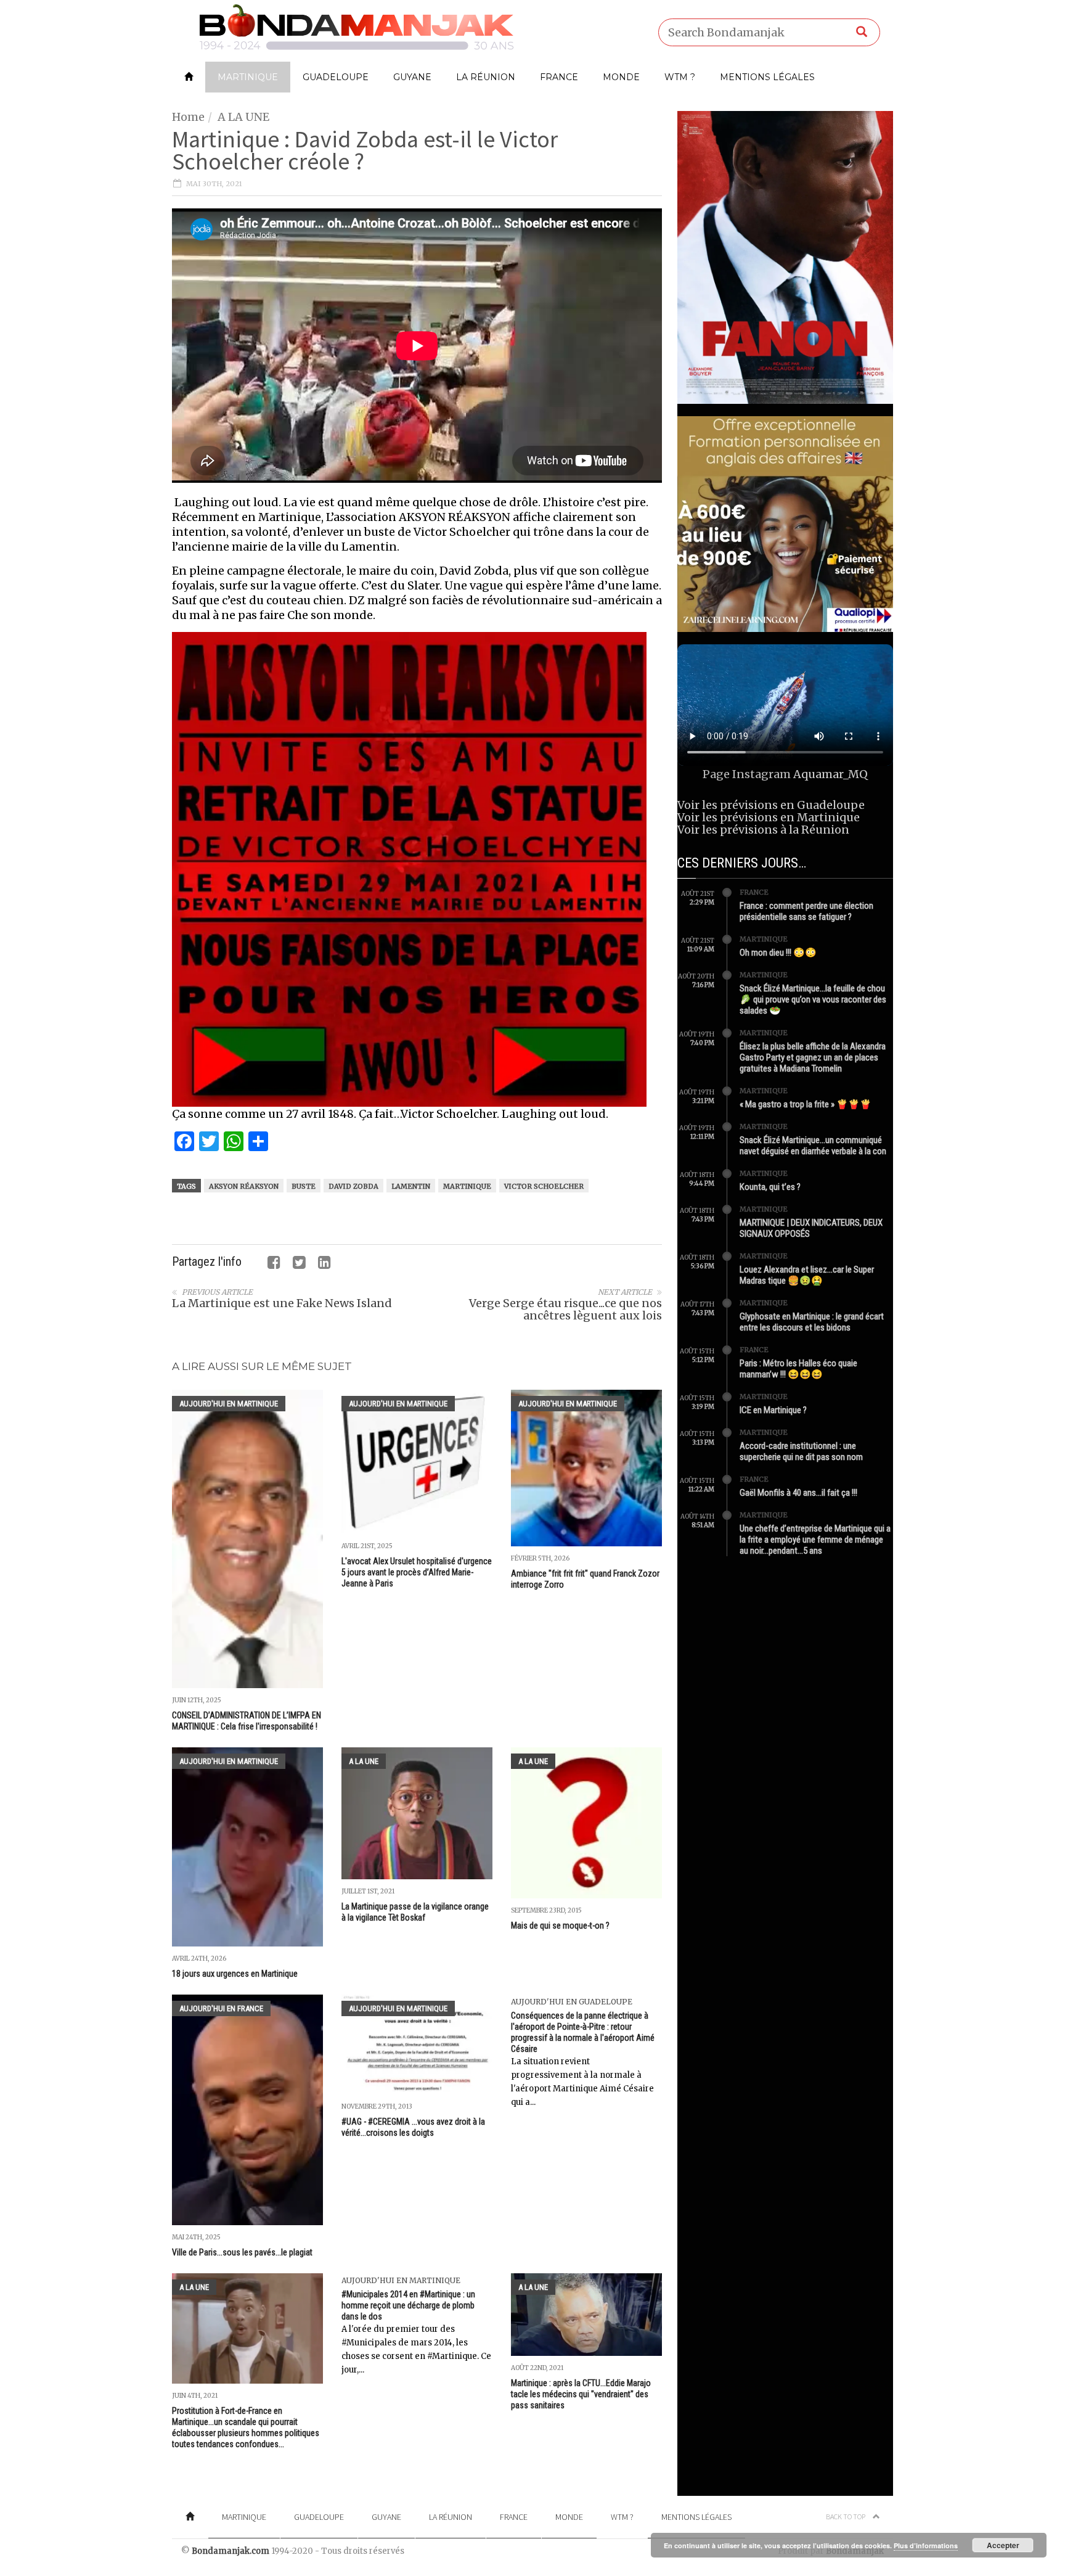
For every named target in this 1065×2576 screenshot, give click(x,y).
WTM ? (680, 77)
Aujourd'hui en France (221, 2008)
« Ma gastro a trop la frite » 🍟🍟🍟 (806, 1104)
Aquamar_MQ (830, 774)
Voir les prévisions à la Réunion (763, 830)
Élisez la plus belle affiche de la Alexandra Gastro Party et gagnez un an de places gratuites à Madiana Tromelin (813, 1057)
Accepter (1003, 2545)
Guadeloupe (336, 77)
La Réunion (486, 77)
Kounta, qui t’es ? (770, 1187)
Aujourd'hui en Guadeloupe (572, 2002)
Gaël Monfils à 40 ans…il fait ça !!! (798, 1493)
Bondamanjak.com (231, 2551)
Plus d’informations (926, 2545)
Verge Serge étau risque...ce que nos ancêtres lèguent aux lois (565, 1309)
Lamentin (411, 1186)
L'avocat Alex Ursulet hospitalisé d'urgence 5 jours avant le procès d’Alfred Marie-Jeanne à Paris (417, 1572)
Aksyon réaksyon (244, 1186)
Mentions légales (767, 77)
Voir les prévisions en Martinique (769, 817)
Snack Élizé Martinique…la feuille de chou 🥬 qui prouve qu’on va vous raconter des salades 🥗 (813, 999)
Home (188, 117)
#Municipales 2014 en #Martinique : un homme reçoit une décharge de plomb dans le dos (408, 2305)
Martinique (248, 77)
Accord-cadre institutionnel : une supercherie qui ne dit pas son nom (801, 1451)
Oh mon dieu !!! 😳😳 (778, 953)
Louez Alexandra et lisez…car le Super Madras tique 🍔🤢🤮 (807, 1275)
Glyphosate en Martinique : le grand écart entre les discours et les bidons (812, 1322)
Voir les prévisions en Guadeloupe (771, 805)
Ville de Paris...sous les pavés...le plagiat (242, 2252)
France (559, 77)
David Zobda (353, 1186)
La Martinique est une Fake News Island (282, 1303)
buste (304, 1186)
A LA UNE (243, 117)
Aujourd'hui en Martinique (229, 1404)
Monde (621, 77)
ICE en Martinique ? (773, 1410)
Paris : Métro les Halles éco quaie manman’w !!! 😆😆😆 (798, 1369)
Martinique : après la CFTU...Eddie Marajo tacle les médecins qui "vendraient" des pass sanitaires (581, 2394)
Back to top (846, 2517)
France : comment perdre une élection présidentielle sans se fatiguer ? (806, 911)
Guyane (412, 77)
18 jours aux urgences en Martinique (235, 1974)
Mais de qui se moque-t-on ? (560, 1926)
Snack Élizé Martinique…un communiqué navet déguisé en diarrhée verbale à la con (813, 1146)
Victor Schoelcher (544, 1186)
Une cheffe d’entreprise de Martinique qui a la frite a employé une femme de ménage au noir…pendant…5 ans (815, 1540)
